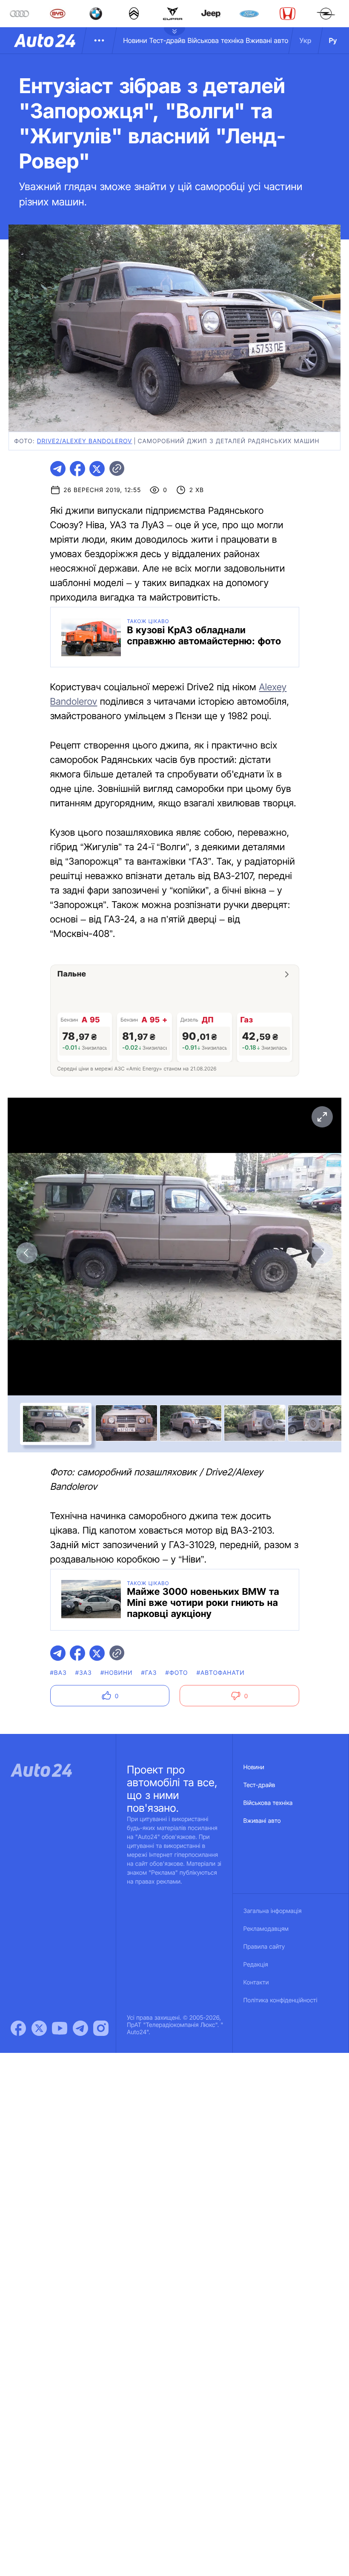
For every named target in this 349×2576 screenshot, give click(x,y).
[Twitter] (39, 2028)
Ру (333, 40)
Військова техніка (216, 40)
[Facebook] (18, 2028)
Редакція (256, 1965)
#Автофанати (221, 1673)
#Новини (117, 1673)
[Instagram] (101, 2028)
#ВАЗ (59, 1673)
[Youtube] (60, 2028)
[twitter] (97, 469)
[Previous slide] (27, 1253)
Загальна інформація (273, 1911)
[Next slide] (322, 1253)
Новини (135, 40)
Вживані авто (267, 40)
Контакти (256, 1983)
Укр (306, 40)
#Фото (177, 1673)
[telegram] (58, 469)
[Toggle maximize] (322, 1117)
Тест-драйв (167, 40)
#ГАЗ (149, 1673)
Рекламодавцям (266, 1929)
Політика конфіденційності (280, 2000)
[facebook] (77, 469)
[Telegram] (80, 2028)
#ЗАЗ (84, 1673)
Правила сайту (264, 1947)
